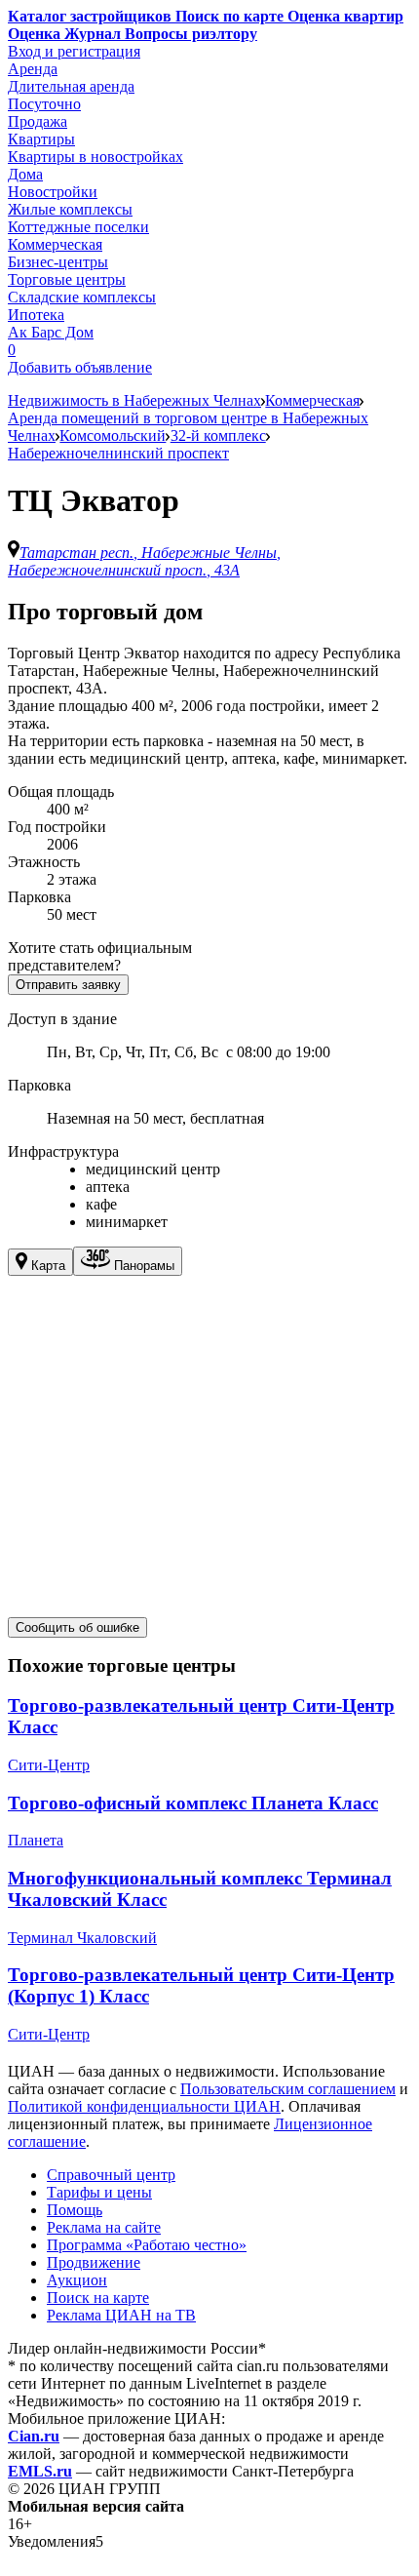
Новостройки (53, 192)
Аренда (33, 69)
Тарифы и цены (99, 2192)
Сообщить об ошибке (77, 1627)
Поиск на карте (98, 2298)
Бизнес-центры (58, 262)
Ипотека (36, 315)
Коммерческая (55, 244)
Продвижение (94, 2262)
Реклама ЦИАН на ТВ (121, 2315)
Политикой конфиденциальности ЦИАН (144, 2106)
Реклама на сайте (104, 2227)
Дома (25, 174)
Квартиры (41, 139)
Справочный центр (111, 2175)
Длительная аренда (71, 86)
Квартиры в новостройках (95, 157)
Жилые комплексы (70, 209)
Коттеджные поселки (78, 227)
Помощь (75, 2210)
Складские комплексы (82, 297)
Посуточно (44, 104)
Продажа (38, 121)
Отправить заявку (68, 985)
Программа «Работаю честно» (147, 2245)
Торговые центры (67, 279)
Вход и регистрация (74, 51)
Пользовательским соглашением (288, 2089)
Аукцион (77, 2280)
